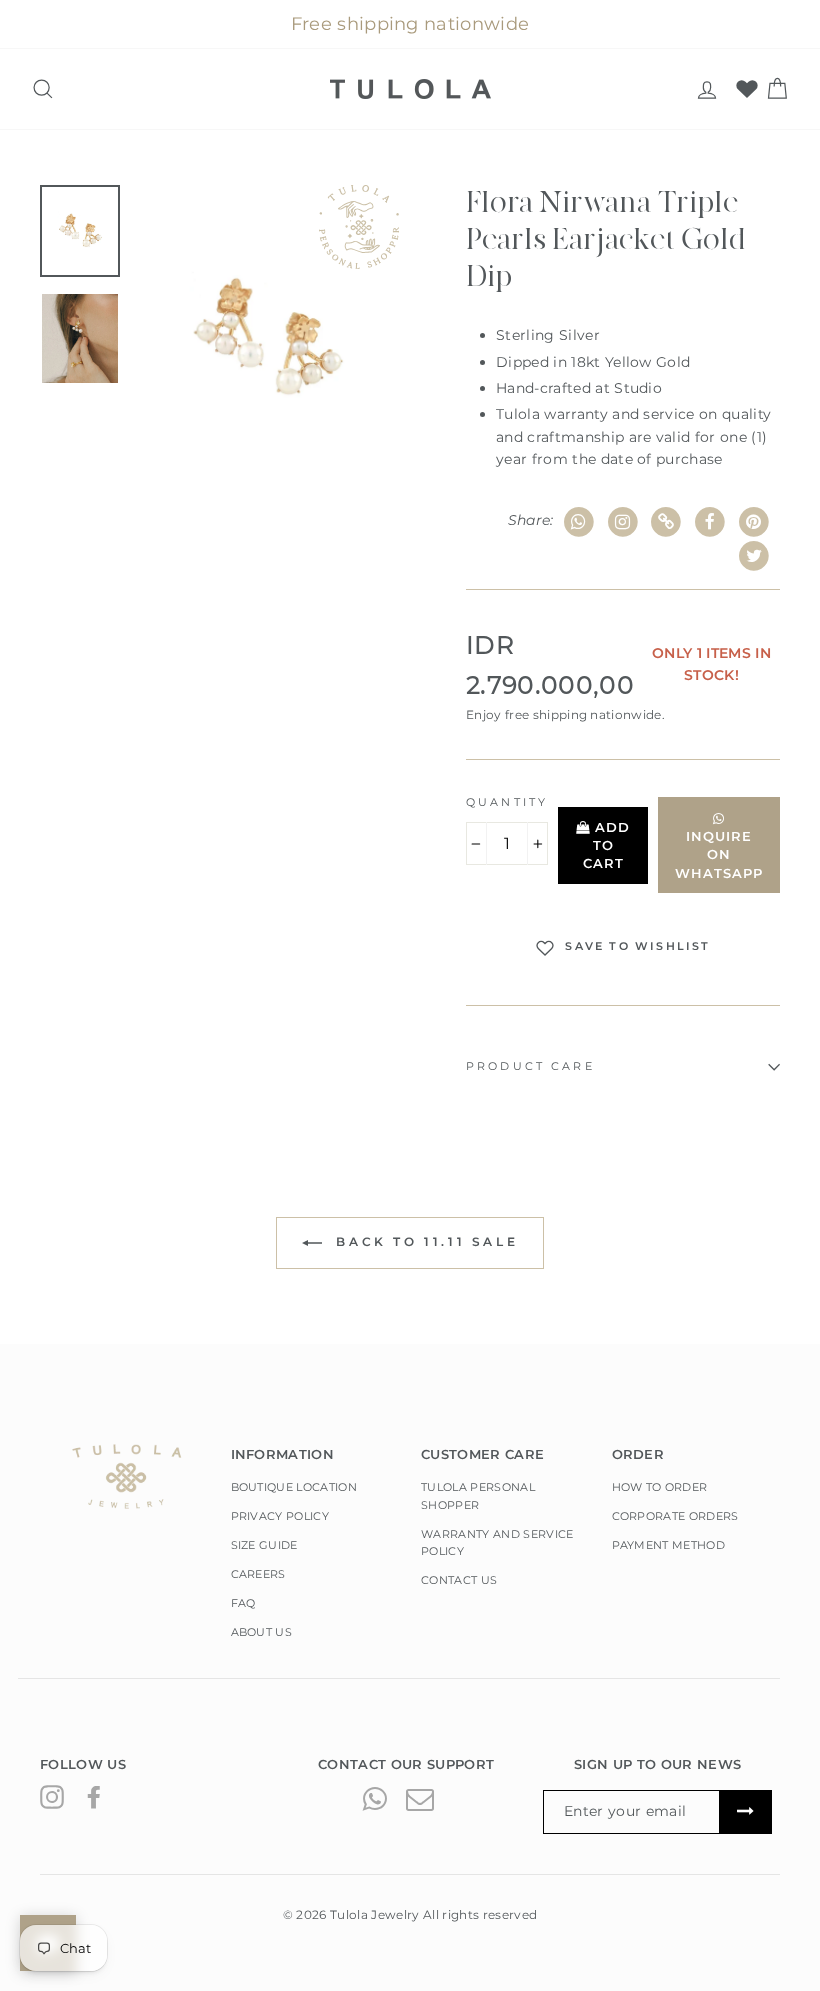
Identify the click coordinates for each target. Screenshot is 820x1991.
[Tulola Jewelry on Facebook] (94, 1797)
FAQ (243, 1603)
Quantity (507, 802)
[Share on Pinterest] (753, 522)
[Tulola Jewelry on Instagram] (52, 1797)
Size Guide (264, 1545)
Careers (258, 1574)
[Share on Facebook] (710, 522)
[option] (267, 339)
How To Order (660, 1487)
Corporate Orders (675, 1516)
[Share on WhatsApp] (579, 522)
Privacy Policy (280, 1516)
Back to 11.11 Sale (424, 1242)
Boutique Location (294, 1487)
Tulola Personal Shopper (478, 1496)
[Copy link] (666, 522)
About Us (262, 1632)
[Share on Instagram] (622, 522)
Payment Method (669, 1545)
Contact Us (459, 1580)
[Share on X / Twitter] (753, 556)
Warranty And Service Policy (497, 1543)
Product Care (530, 1066)
